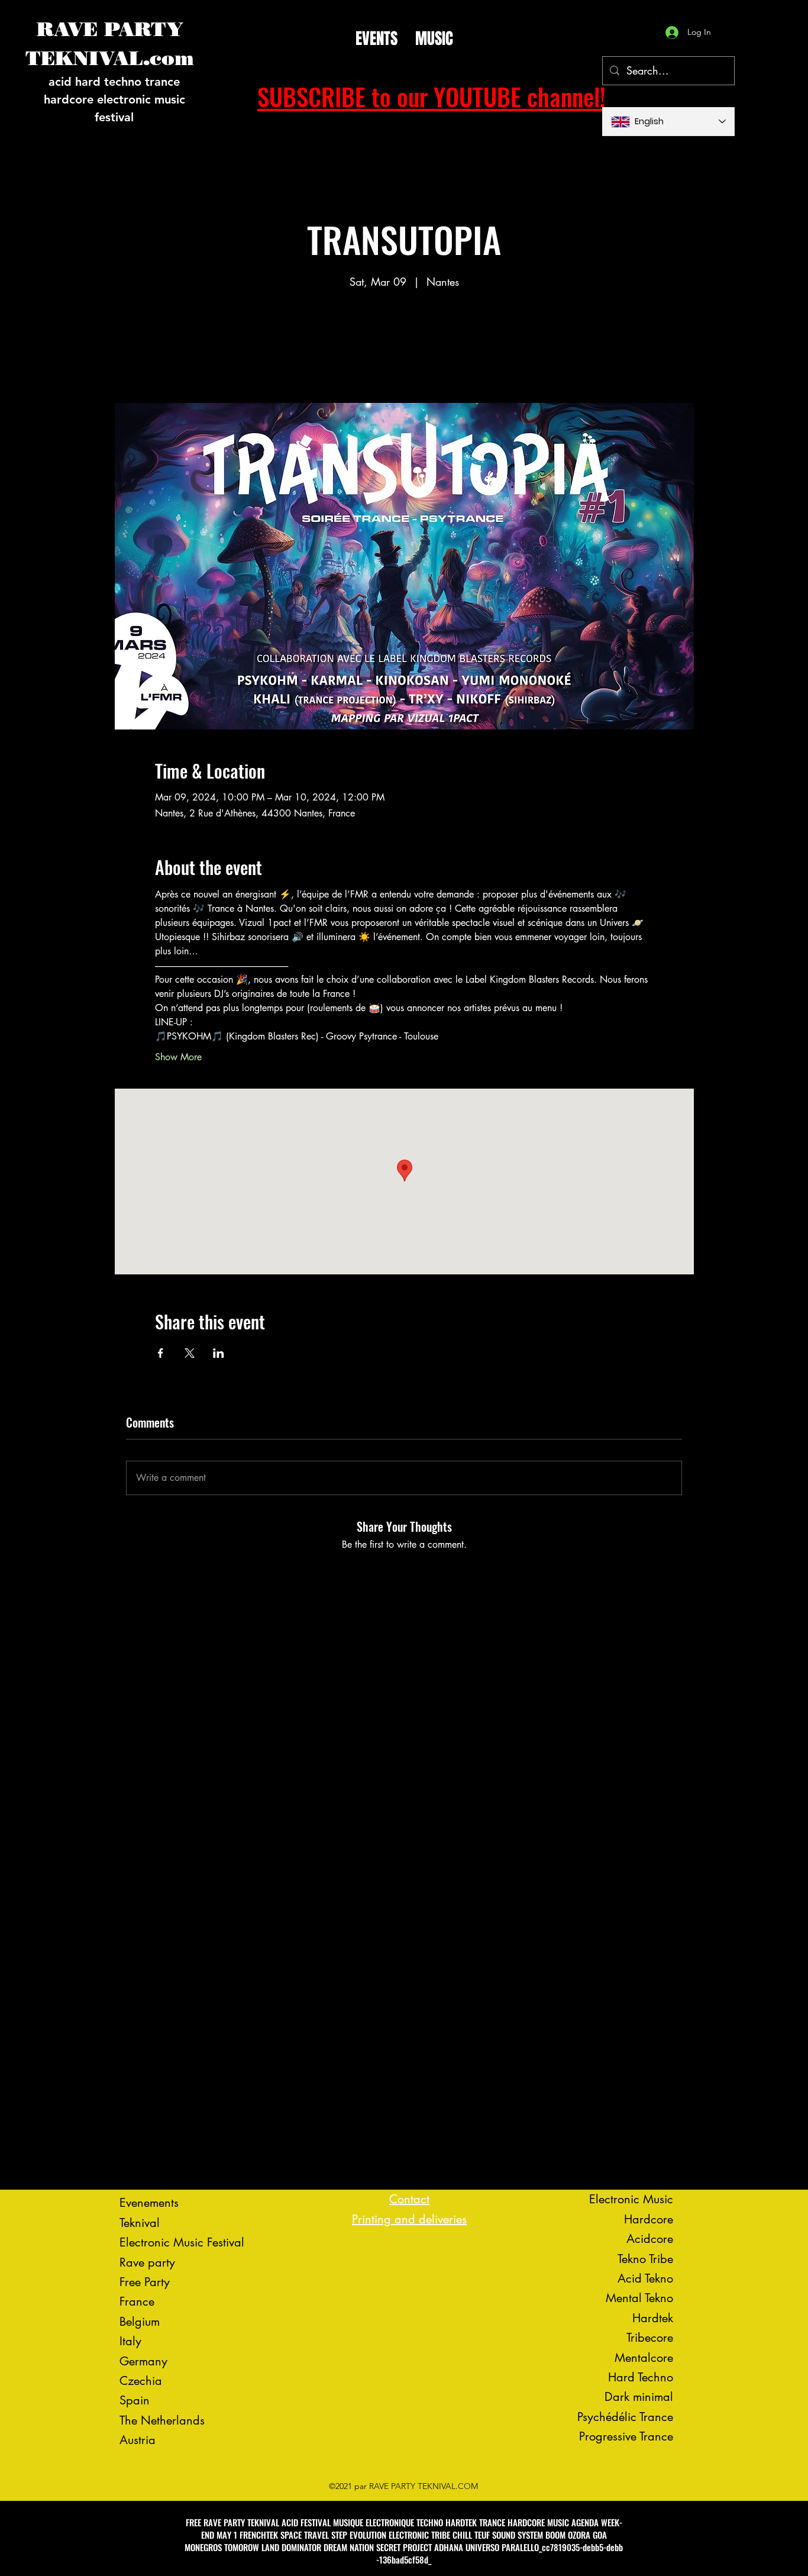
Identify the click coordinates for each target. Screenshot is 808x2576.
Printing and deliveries (409, 2219)
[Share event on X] (190, 1353)
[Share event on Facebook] (161, 1353)
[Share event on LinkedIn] (219, 1353)
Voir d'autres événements (404, 348)
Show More (178, 1057)
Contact (409, 2199)
